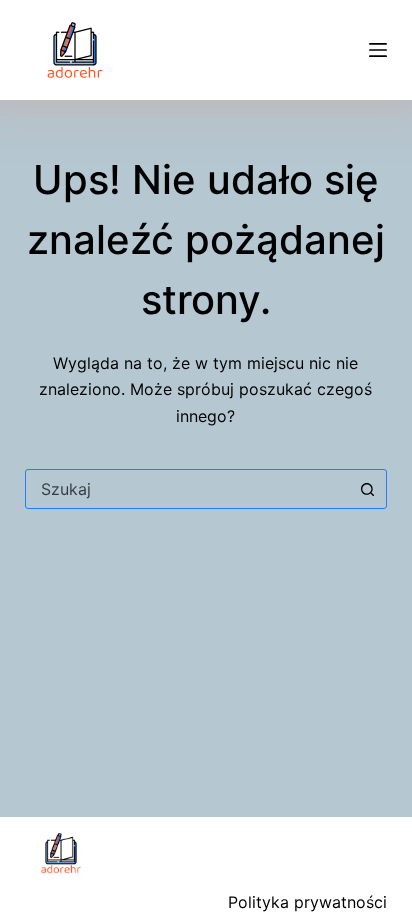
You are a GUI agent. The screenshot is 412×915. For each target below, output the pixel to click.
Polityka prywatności (307, 902)
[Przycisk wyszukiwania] (367, 489)
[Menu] (378, 50)
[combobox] (187, 489)
